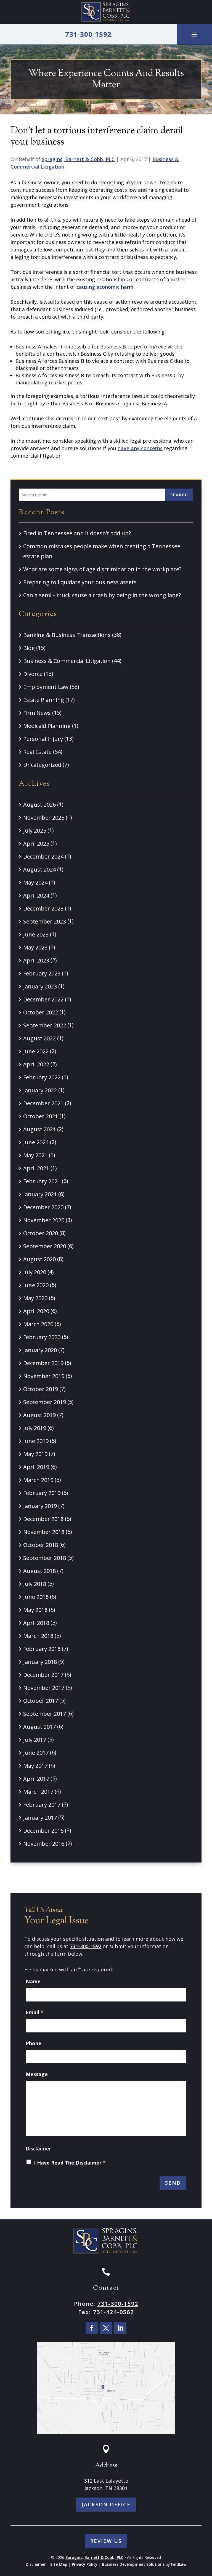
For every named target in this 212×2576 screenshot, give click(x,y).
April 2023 (36, 960)
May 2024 (35, 882)
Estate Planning (44, 700)
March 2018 (38, 1636)
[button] (194, 34)
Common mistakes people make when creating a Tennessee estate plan (102, 551)
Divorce (33, 674)
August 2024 (39, 869)
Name (33, 1981)
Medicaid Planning (47, 726)
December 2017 (43, 1675)
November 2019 (44, 1376)
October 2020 (41, 1233)
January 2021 (40, 1194)
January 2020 (40, 1350)
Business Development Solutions (133, 2564)
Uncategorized (42, 765)
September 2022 (45, 1025)
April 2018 (36, 1623)
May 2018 (35, 1610)
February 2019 (42, 1493)
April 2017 (36, 1779)
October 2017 (41, 1701)
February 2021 (42, 1181)
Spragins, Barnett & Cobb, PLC (78, 159)
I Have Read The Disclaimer (70, 2163)
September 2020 (45, 1246)
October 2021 (41, 1116)
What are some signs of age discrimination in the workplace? (102, 569)
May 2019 (35, 1454)
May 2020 (35, 1298)
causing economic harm (105, 287)
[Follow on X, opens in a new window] (106, 2328)
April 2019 (36, 1467)
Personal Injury (43, 739)
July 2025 (35, 831)
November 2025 (44, 818)
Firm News (37, 713)
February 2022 (42, 1077)
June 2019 (36, 1441)
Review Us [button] (106, 2541)
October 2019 (41, 1389)
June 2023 (36, 934)
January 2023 (40, 986)
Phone (34, 2043)
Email (35, 2012)
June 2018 (36, 1597)
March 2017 (38, 1792)
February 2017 (42, 1805)
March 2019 (38, 1480)
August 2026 (39, 805)
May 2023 (35, 947)
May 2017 (35, 1766)
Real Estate (37, 752)
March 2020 (38, 1324)
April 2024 (36, 895)
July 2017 (35, 1740)
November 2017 (44, 1688)
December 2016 (43, 1831)
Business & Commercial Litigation (67, 661)
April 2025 (36, 844)
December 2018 (43, 1519)
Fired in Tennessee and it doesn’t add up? (77, 533)
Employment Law (46, 687)
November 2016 (44, 1844)
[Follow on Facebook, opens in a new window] (92, 2328)
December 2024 (43, 857)
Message (37, 2074)
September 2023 (45, 921)
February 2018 (42, 1649)
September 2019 (45, 1402)
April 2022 (36, 1064)
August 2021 (39, 1129)
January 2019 (40, 1506)
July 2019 (35, 1428)
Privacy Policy (85, 2564)
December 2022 (43, 999)
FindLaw (179, 2564)
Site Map (59, 2564)
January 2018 (40, 1662)
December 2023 (43, 908)
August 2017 (39, 1727)
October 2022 (41, 1012)
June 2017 (36, 1753)
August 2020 (39, 1259)
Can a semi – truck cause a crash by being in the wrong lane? (102, 595)
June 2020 (36, 1285)
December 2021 (43, 1103)
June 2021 (36, 1142)
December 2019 (43, 1363)
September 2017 (45, 1714)
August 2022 (39, 1038)
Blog (29, 648)
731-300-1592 (88, 34)
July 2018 (35, 1584)
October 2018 (41, 1545)
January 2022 (40, 1090)
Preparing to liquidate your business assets (81, 582)
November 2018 (44, 1532)
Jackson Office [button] (106, 2504)
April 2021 (36, 1168)
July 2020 (35, 1272)
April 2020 (36, 1311)
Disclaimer (38, 2149)
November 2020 (44, 1220)
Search (179, 495)
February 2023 (42, 973)
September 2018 (45, 1558)
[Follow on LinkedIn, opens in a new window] (120, 2328)
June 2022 (36, 1051)
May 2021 (35, 1155)
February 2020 (42, 1337)
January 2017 (40, 1818)
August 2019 (39, 1415)
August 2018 (39, 1571)
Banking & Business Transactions (67, 635)
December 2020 (43, 1207)
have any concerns (140, 448)
